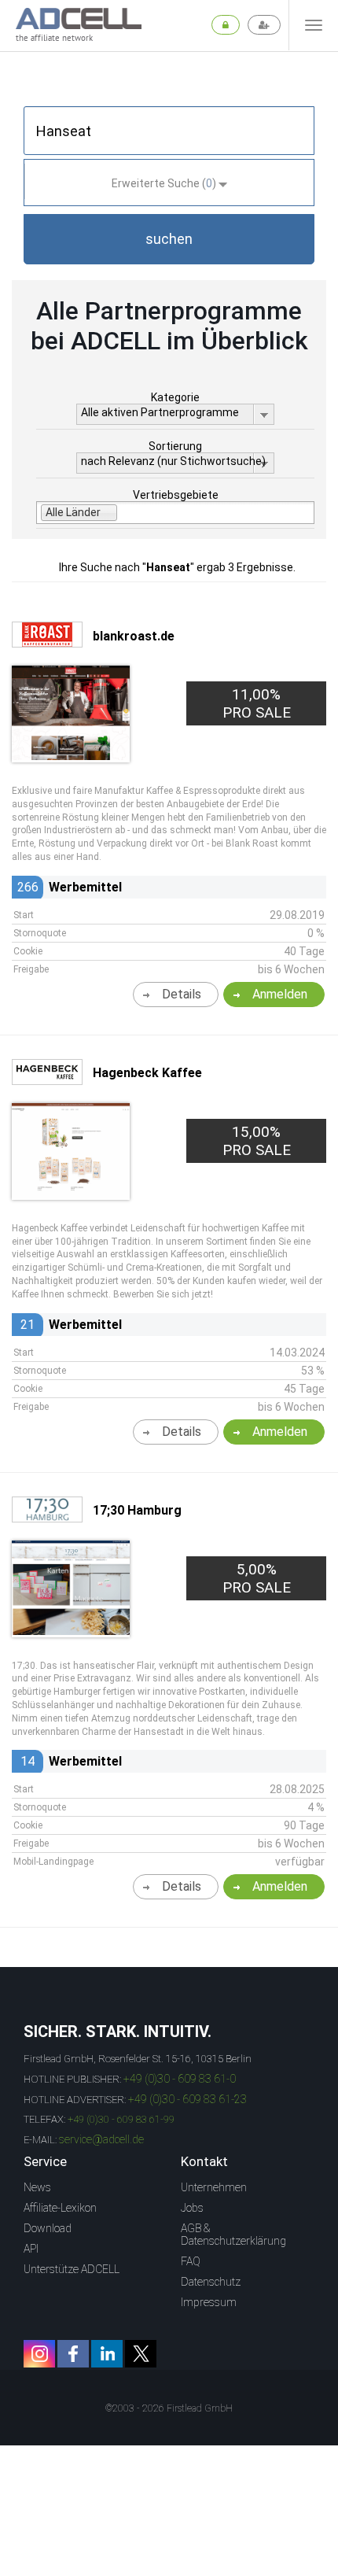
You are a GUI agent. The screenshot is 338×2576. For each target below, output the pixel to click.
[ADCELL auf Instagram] (39, 2354)
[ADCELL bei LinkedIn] (107, 2354)
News (37, 2187)
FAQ (191, 2261)
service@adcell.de (101, 2139)
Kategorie (175, 397)
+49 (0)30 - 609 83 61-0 (180, 2079)
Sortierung (175, 446)
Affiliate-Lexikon (60, 2208)
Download (48, 2228)
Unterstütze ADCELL (72, 2269)
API (31, 2249)
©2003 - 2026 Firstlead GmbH (169, 2408)
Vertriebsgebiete (176, 495)
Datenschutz (211, 2282)
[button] (169, 239)
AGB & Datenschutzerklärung (233, 2235)
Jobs (192, 2208)
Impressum (209, 2302)
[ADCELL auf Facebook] (73, 2354)
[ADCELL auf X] (141, 2354)
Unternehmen (214, 2187)
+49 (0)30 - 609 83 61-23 (187, 2099)
